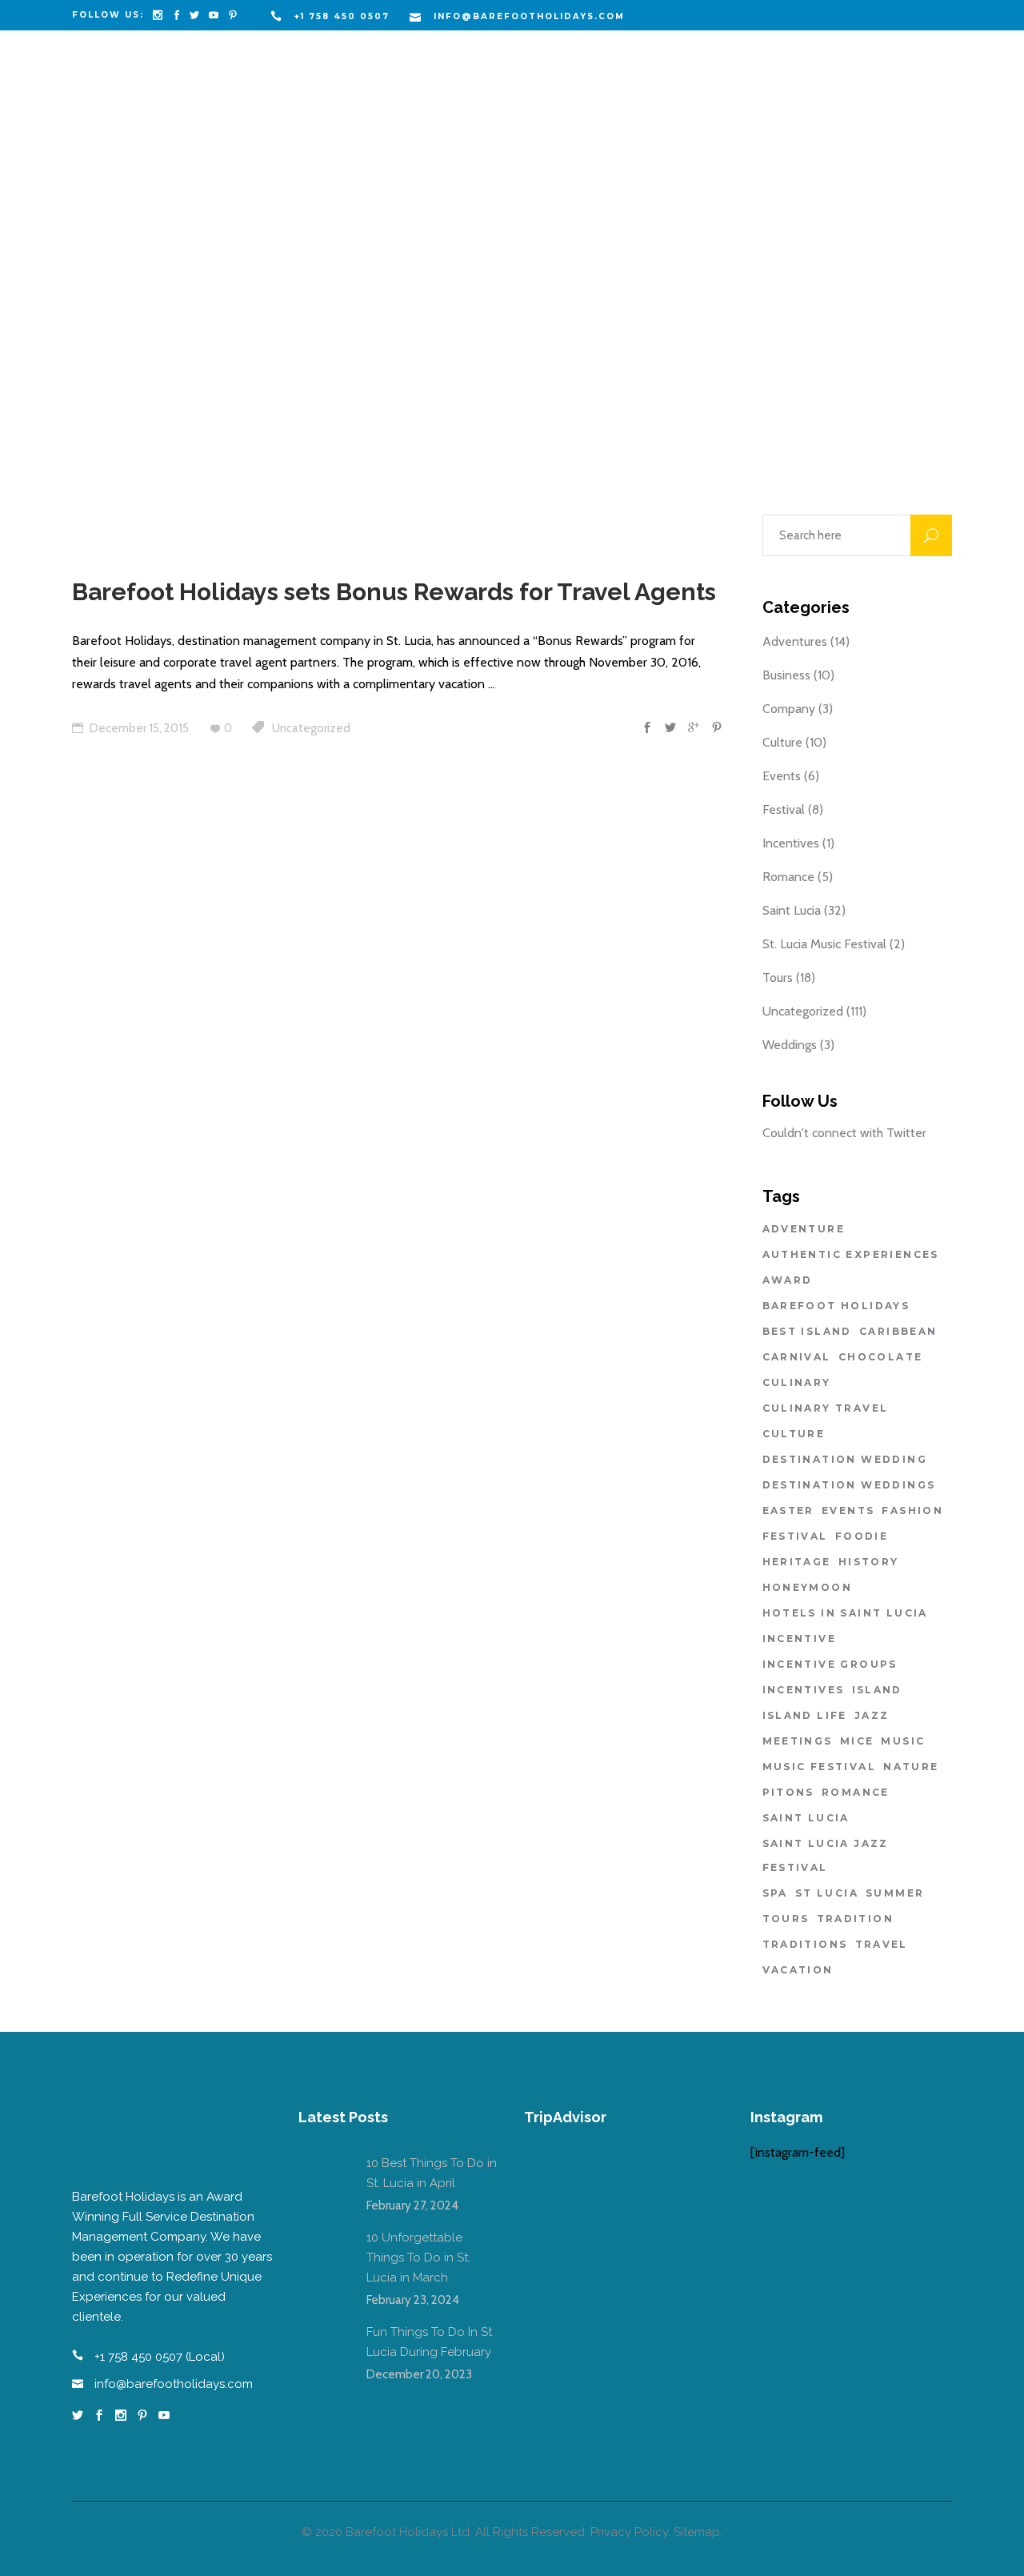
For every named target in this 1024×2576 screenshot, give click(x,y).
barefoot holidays (836, 1306)
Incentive (800, 1639)
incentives (804, 1690)
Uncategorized (311, 728)
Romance (788, 877)
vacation (798, 1970)
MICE (857, 1741)
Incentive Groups (830, 1664)
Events (782, 776)
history (869, 1562)
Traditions (805, 1944)
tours (786, 1919)
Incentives (791, 843)
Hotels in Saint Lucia (845, 1613)
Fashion (912, 1510)
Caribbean (898, 1331)
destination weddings (849, 1485)
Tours (778, 978)
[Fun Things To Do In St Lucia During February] (322, 2346)
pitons (788, 1792)
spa (775, 1893)
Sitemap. (698, 2532)
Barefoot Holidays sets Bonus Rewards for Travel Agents (394, 592)
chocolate (881, 1357)
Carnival (797, 1357)
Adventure (804, 1229)
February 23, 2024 (413, 2300)
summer (895, 1893)
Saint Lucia (792, 910)
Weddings (790, 1045)
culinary (797, 1382)
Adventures (795, 641)
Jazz (872, 1715)
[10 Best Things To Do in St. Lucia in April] (322, 2177)
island (877, 1690)
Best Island (807, 1331)
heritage (797, 1562)
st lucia (827, 1893)
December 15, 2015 (138, 728)
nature (911, 1767)
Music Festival (820, 1767)
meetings (798, 1741)
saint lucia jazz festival (826, 1855)
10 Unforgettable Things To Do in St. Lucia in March (418, 2258)
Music (903, 1741)
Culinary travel (826, 1408)
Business (786, 675)
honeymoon (808, 1587)
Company (789, 709)
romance (856, 1792)
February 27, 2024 (412, 2205)
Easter (788, 1510)
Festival (784, 809)
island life (805, 1715)
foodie (862, 1536)
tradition (856, 1919)
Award (788, 1280)
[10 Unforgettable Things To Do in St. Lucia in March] (322, 2252)
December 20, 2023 (419, 2374)
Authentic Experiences (851, 1254)
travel (882, 1944)
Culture (782, 742)
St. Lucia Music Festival (824, 944)
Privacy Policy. (630, 2532)
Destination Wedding (845, 1459)
